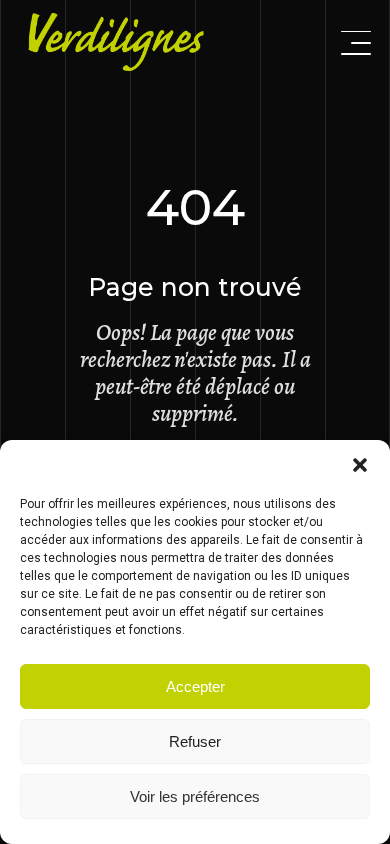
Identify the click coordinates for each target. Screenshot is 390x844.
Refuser (195, 741)
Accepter (195, 686)
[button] (360, 465)
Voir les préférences (195, 796)
